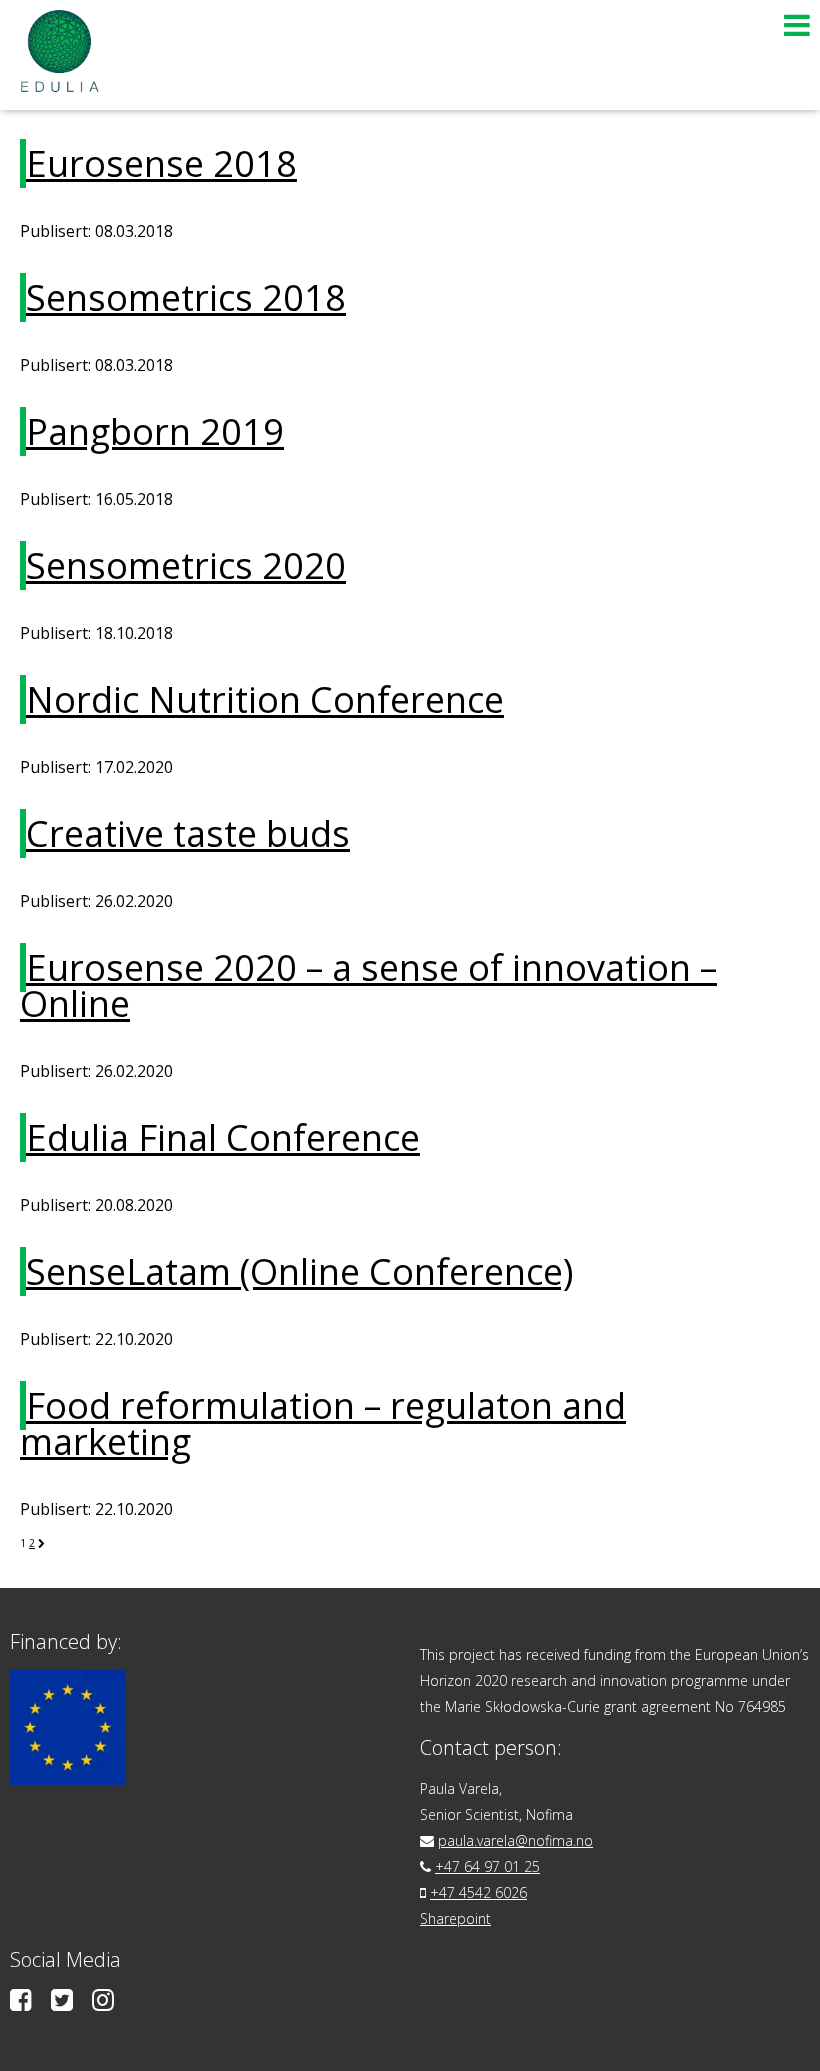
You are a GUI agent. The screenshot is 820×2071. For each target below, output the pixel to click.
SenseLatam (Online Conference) (299, 1271)
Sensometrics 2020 (186, 565)
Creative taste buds (188, 833)
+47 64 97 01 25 (487, 1866)
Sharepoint (455, 1918)
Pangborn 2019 (155, 431)
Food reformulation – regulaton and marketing (323, 1423)
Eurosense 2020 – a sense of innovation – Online (368, 985)
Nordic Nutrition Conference (265, 699)
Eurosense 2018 (161, 163)
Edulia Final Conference (223, 1137)
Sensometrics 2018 (186, 297)
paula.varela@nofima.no (515, 1840)
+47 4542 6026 (478, 1892)
